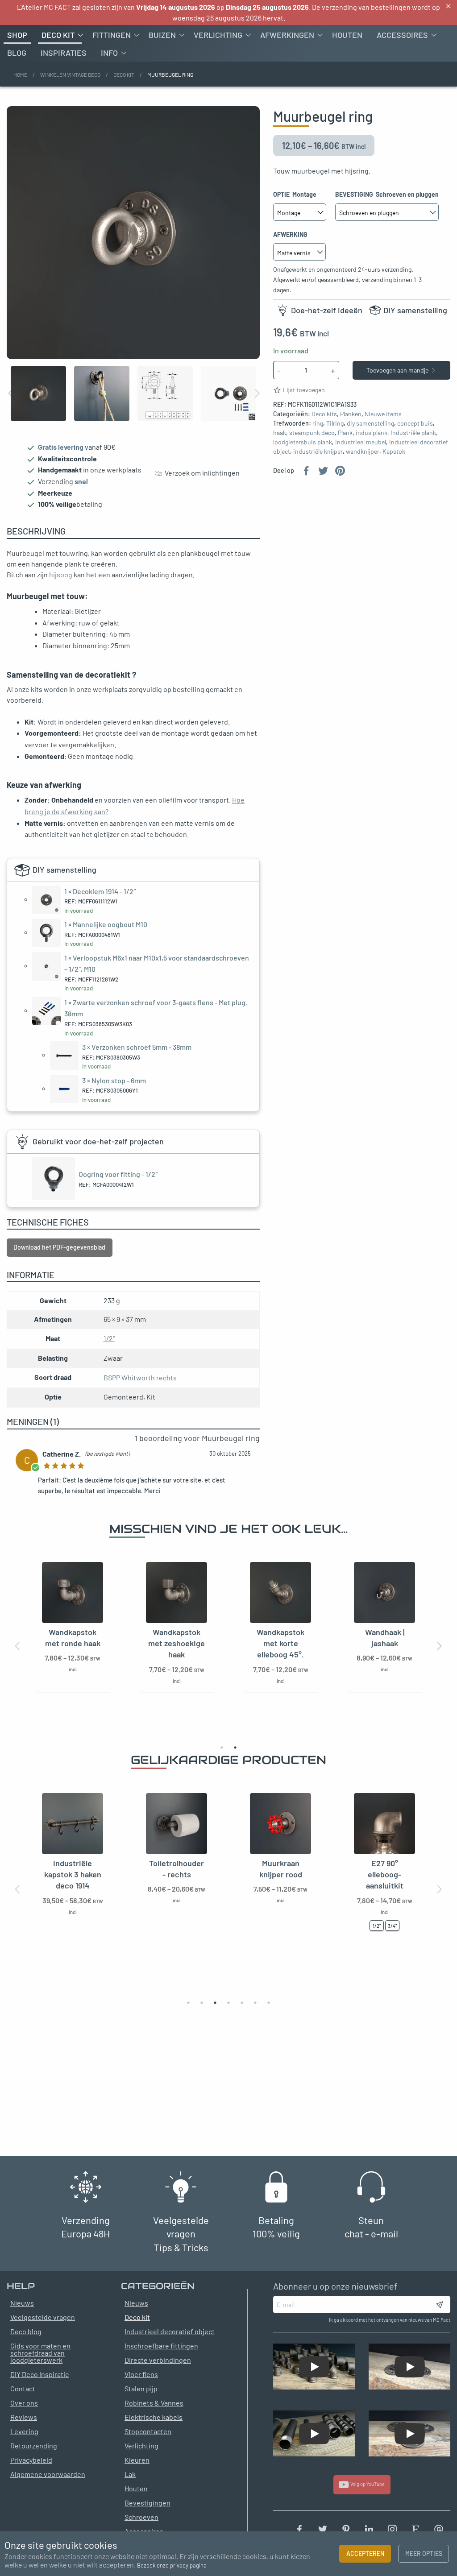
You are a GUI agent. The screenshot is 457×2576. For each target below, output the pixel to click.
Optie (295, 194)
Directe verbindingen (158, 2360)
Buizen (162, 35)
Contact (23, 2388)
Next (257, 393)
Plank (345, 433)
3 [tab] (215, 2003)
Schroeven (141, 2517)
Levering (24, 2431)
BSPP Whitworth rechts (140, 1377)
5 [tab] (242, 2003)
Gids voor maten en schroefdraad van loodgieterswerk (40, 2353)
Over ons (24, 2403)
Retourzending (34, 2446)
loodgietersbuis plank (303, 442)
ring (318, 423)
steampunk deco (312, 433)
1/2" (109, 1338)
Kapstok (394, 451)
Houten (347, 35)
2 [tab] (235, 1748)
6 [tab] (255, 2003)
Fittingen (112, 35)
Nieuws (136, 2303)
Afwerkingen (287, 35)
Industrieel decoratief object (170, 2331)
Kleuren (137, 2460)
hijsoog (61, 574)
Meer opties (424, 2553)
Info (109, 53)
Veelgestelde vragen (43, 2317)
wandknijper (363, 451)
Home (20, 75)
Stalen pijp (141, 2388)
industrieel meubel (361, 442)
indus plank (372, 433)
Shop (17, 35)
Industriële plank (413, 433)
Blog (17, 53)
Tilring (335, 423)
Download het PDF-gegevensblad (59, 1247)
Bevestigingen (147, 2503)
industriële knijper (318, 451)
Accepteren (365, 2553)
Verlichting (218, 35)
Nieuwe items (383, 414)
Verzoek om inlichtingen (201, 473)
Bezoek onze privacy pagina (172, 2565)
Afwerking (291, 234)
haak (280, 433)
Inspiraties (64, 53)
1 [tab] (222, 1748)
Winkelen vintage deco (70, 75)
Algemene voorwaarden (48, 2474)
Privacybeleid (31, 2460)
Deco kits (324, 414)
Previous (11, 393)
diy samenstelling (370, 423)
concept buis (415, 423)
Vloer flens (141, 2374)
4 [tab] (228, 2003)
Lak (130, 2474)
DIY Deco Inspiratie (40, 2374)
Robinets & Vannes (154, 2403)
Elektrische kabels (154, 2417)
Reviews (24, 2417)
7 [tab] (269, 2003)
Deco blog (26, 2331)
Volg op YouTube (367, 2484)
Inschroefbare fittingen (161, 2346)
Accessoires (402, 35)
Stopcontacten (148, 2431)
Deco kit (58, 35)
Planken (351, 414)
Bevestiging (387, 194)
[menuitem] (17, 35)
